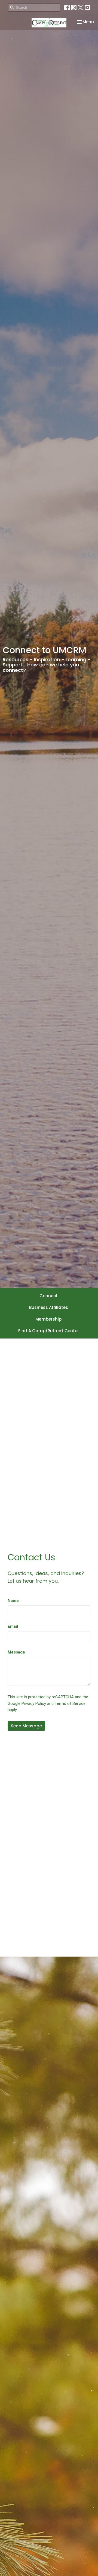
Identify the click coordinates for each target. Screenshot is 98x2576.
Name (13, 1601)
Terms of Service (70, 1703)
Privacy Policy (34, 1703)
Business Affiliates (49, 1307)
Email (13, 1626)
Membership (48, 1319)
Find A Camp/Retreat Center (49, 1331)
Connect (49, 1296)
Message (16, 1652)
